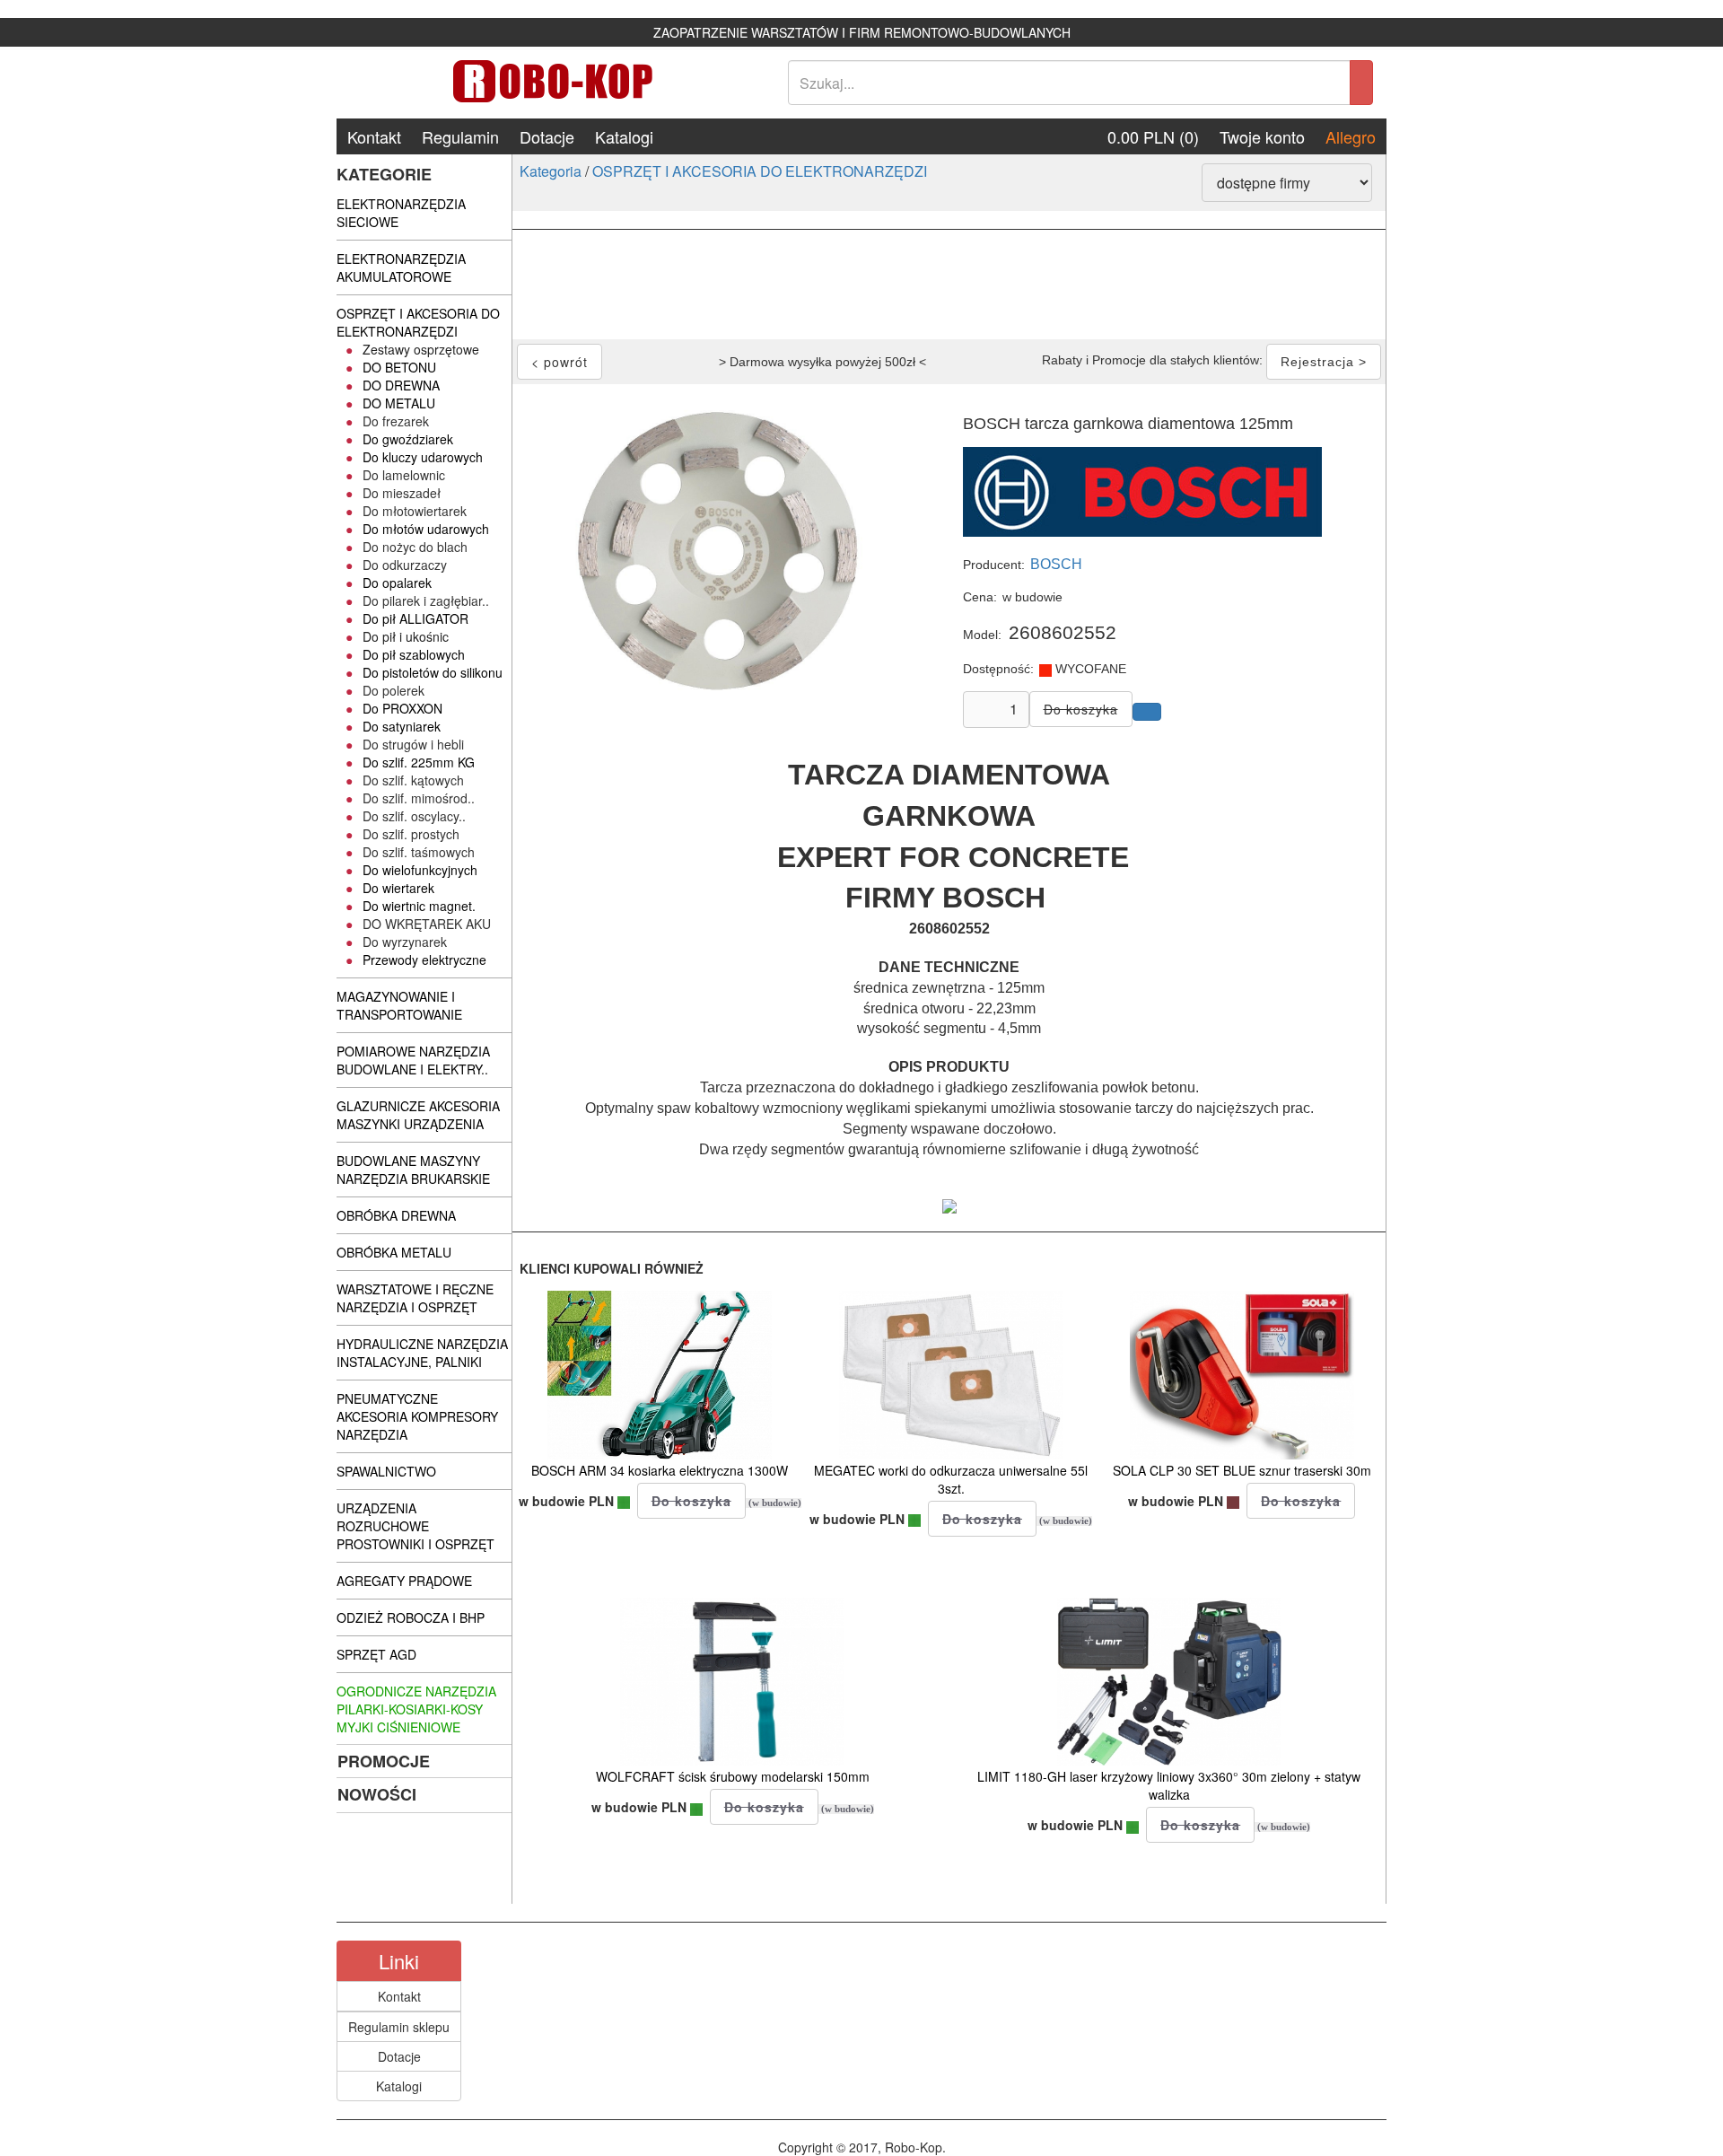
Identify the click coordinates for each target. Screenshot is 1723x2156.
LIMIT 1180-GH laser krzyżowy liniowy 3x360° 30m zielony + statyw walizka (1169, 1785)
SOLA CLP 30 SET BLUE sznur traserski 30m (1242, 1470)
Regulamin (460, 136)
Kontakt (374, 136)
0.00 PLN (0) (1153, 136)
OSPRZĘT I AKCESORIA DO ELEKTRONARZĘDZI (760, 171)
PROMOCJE (384, 1761)
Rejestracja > (1324, 362)
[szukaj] (1361, 83)
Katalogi (624, 136)
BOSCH (1056, 564)
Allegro (1351, 136)
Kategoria (551, 171)
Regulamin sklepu (399, 2027)
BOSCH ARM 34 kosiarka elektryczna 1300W (660, 1470)
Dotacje (547, 136)
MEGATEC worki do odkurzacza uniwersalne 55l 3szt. (951, 1479)
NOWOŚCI (377, 1794)
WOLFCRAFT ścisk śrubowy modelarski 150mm (733, 1776)
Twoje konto (1262, 136)
